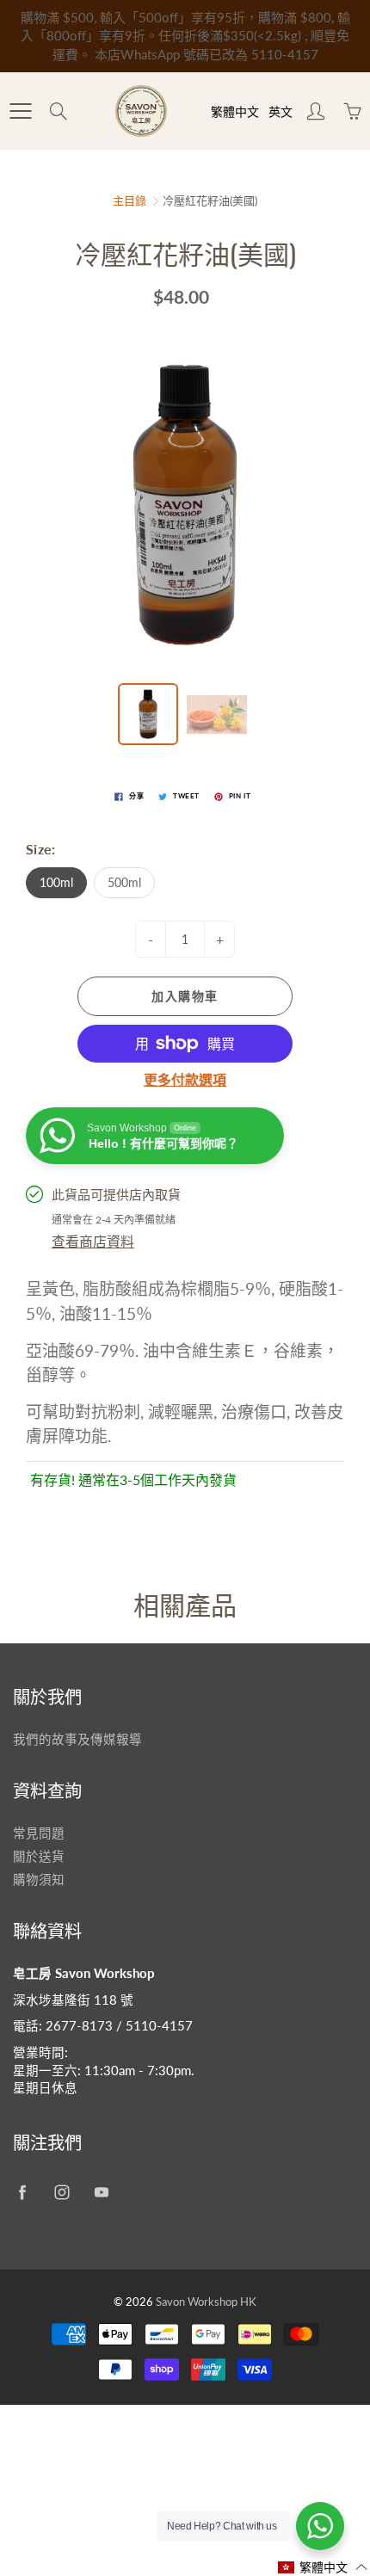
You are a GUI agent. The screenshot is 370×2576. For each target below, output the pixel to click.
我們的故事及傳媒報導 (77, 1739)
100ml (56, 882)
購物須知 (39, 1880)
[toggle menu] (20, 111)
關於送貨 (39, 1856)
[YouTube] (101, 2192)
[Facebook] (22, 2192)
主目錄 (129, 200)
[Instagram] (62, 2192)
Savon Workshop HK (206, 2302)
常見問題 (39, 1833)
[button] (323, 2567)
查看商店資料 (93, 1241)
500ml (124, 882)
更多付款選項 (185, 1079)
